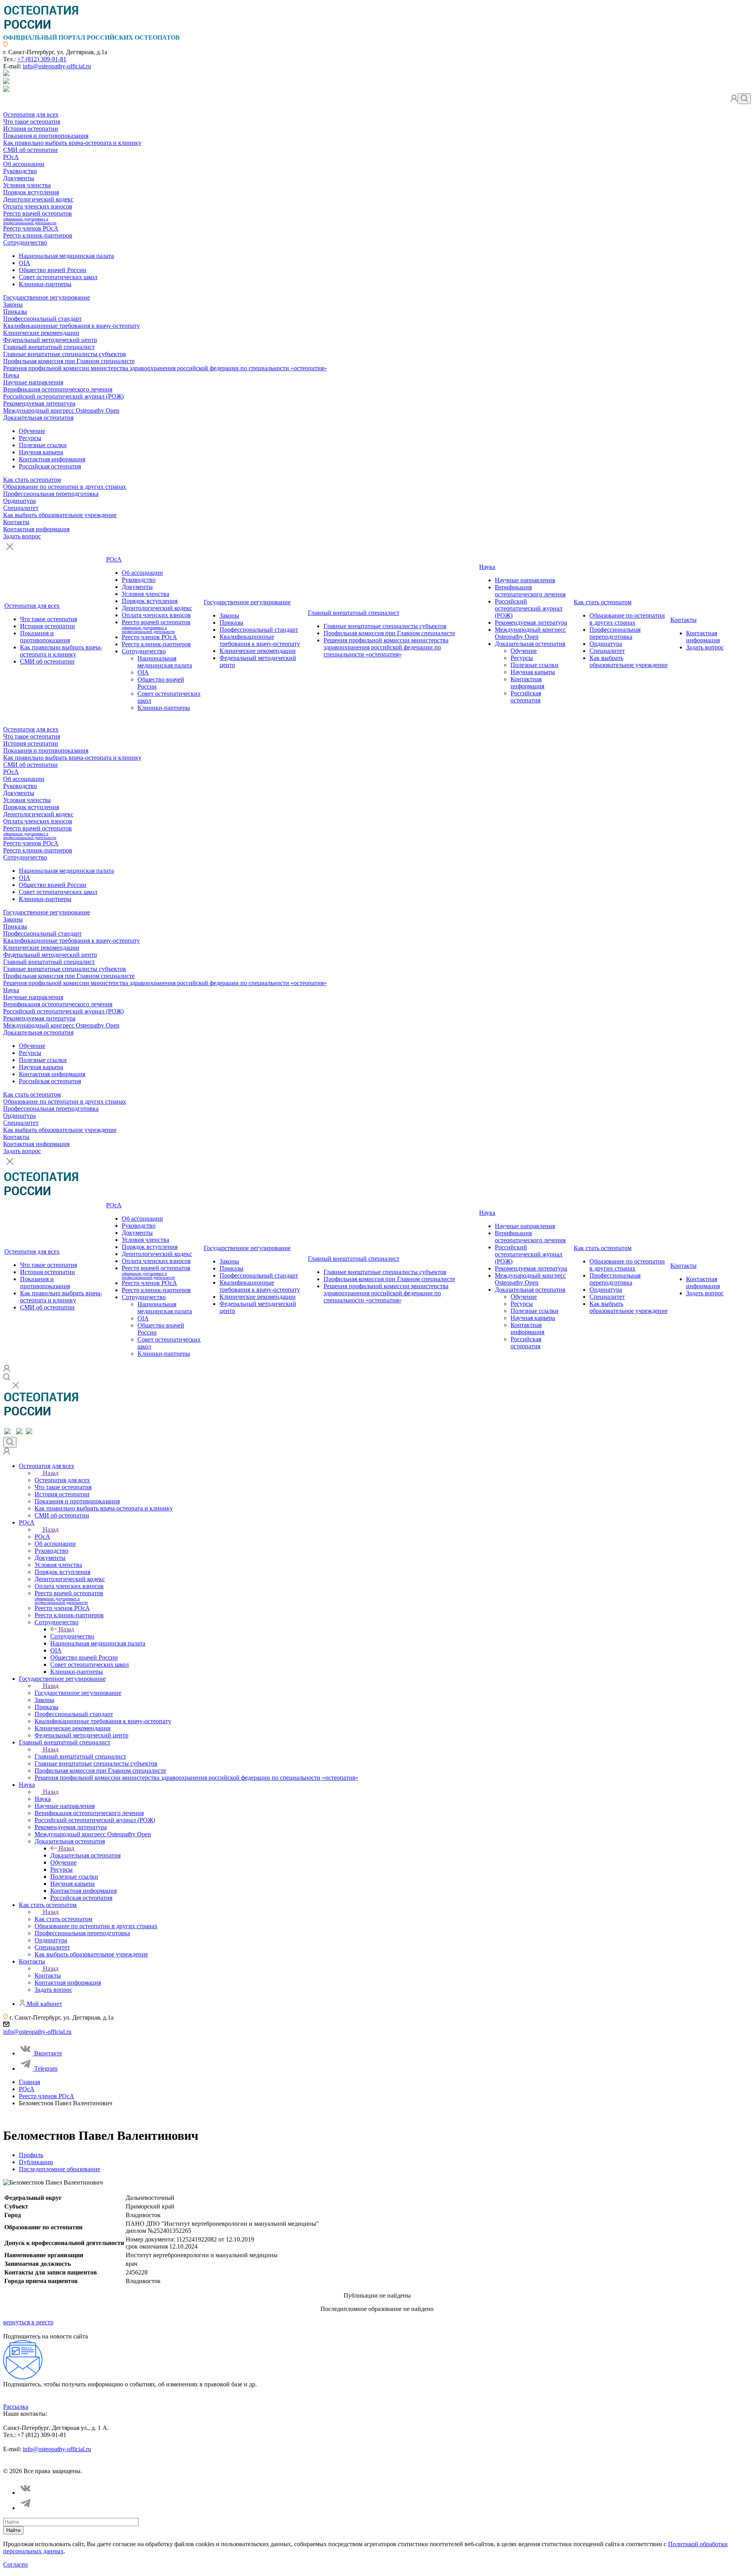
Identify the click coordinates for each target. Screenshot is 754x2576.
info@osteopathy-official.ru (57, 66)
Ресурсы (30, 438)
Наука (11, 375)
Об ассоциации (24, 164)
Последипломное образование (59, 2169)
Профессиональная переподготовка (51, 494)
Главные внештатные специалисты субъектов (65, 354)
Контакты (16, 522)
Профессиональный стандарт (42, 319)
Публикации (36, 2162)
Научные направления (33, 382)
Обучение (32, 431)
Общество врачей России (53, 270)
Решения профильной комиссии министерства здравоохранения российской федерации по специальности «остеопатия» (165, 368)
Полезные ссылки (43, 445)
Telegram (46, 2069)
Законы (13, 304)
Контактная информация (52, 459)
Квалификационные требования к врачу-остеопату (71, 326)
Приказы (15, 312)
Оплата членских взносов (38, 206)
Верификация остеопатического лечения (58, 389)
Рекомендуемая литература (39, 403)
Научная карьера (41, 452)
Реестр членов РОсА (31, 228)
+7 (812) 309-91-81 (42, 59)
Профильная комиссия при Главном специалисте (69, 361)
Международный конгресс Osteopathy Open (61, 410)
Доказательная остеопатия (38, 418)
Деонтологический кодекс (38, 199)
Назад (51, 1473)
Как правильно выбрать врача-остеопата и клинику (72, 143)
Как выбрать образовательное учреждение (60, 515)
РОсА (11, 157)
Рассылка (16, 2407)
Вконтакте (48, 2053)
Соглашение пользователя (117, 2464)
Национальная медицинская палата (66, 256)
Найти (13, 2530)
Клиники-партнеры (45, 284)
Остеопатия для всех (31, 114)
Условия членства (27, 185)
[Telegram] (26, 2508)
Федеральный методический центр (50, 340)
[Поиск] (744, 99)
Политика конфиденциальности (41, 2464)
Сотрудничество (25, 242)
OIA (25, 263)
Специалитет (21, 508)
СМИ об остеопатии (30, 150)
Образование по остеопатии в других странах (65, 487)
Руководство (20, 171)
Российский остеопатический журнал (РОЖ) (63, 396)
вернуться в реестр (28, 2322)
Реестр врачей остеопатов (38, 218)
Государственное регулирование (47, 297)
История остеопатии (31, 129)
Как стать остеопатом (32, 480)
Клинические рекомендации (41, 333)
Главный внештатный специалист (49, 347)
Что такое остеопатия (32, 122)
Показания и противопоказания (46, 136)
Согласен (16, 2564)
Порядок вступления (31, 192)
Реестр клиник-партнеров (38, 235)
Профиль (31, 2155)
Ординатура (19, 501)
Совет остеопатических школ (58, 277)
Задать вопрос (22, 536)
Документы (19, 178)
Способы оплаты (174, 2464)
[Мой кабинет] (734, 100)
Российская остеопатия (50, 466)
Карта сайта (215, 2464)
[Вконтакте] (26, 2493)
